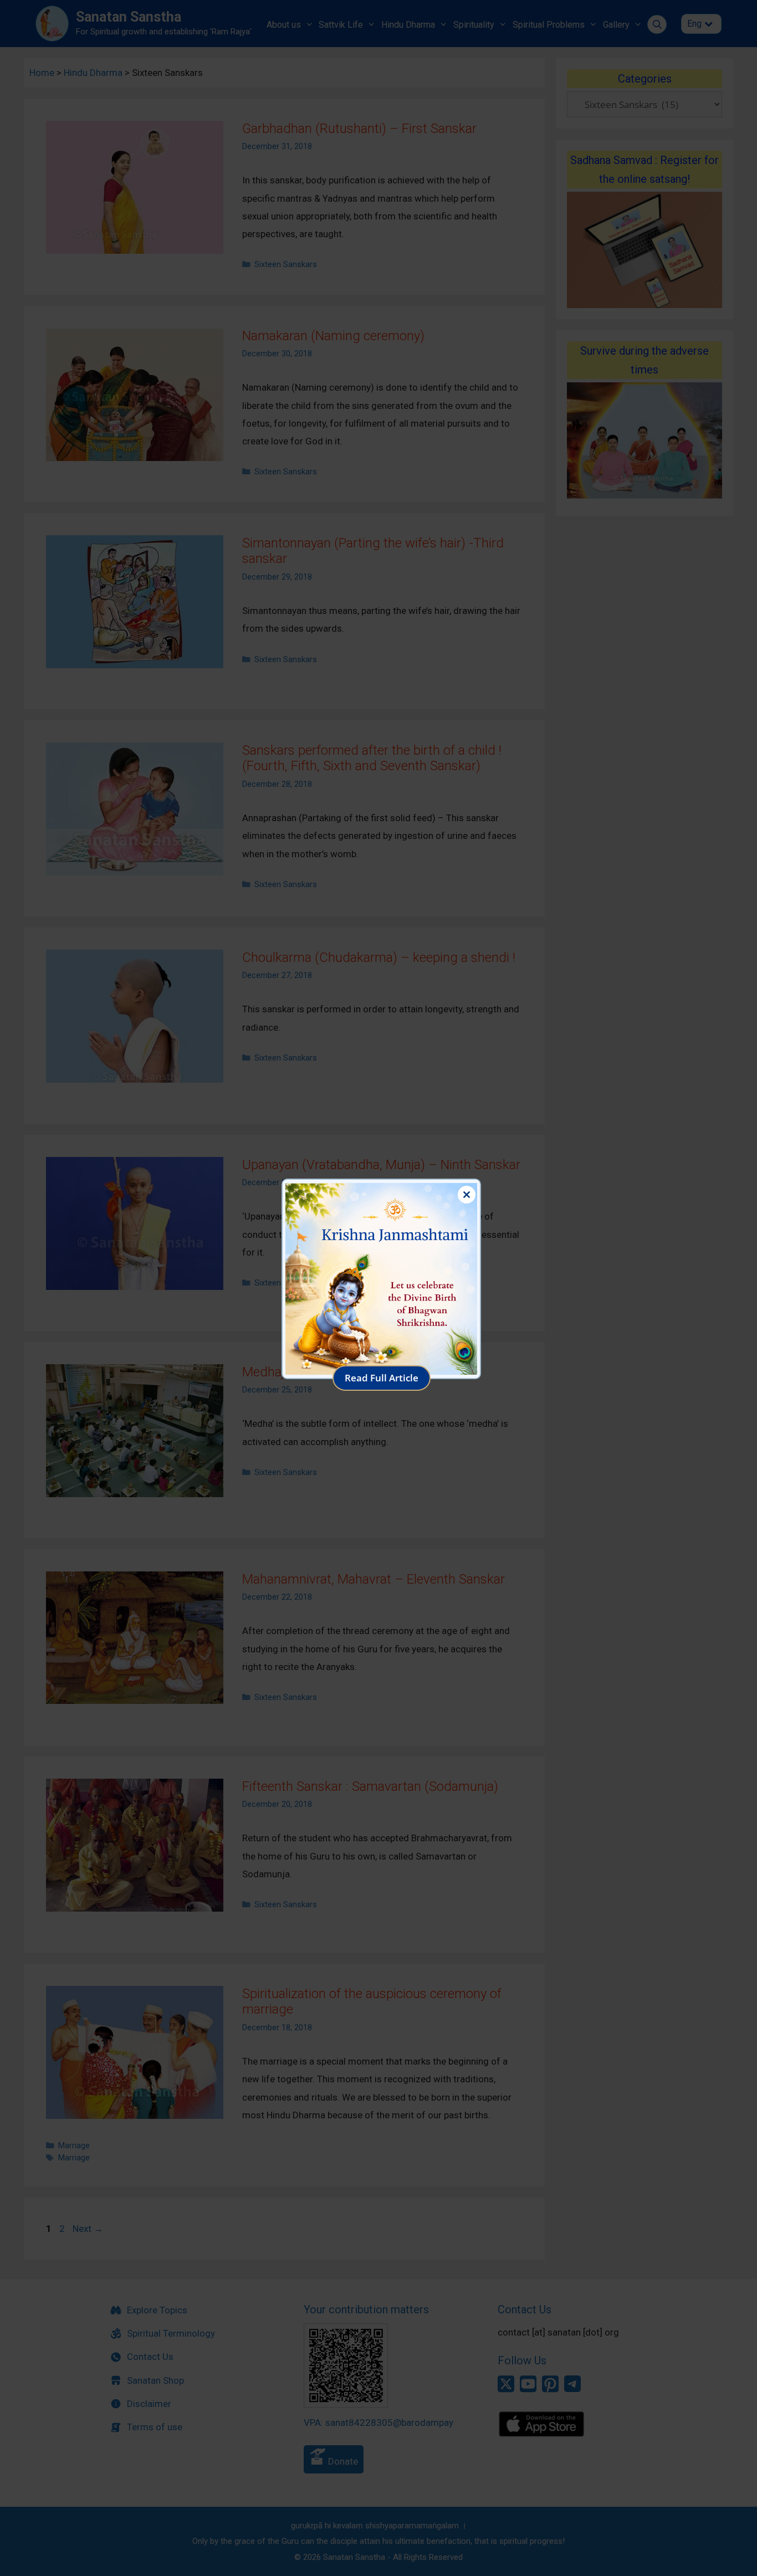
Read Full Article (382, 1378)
